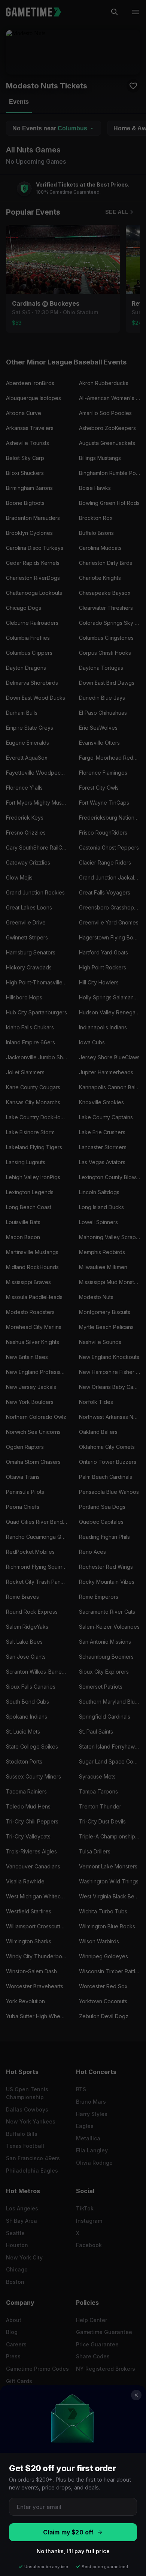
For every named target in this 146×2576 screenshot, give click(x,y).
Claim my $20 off (68, 2532)
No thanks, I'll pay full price (73, 2551)
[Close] (136, 2395)
